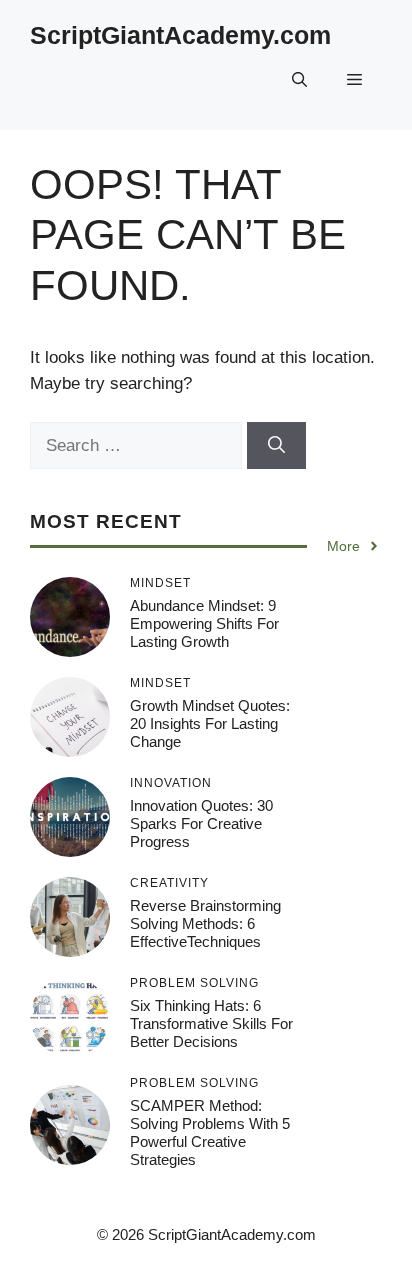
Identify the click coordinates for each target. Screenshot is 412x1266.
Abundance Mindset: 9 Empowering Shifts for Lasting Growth (204, 623)
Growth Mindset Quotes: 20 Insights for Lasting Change (210, 723)
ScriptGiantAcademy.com (180, 35)
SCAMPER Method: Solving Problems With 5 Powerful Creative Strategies (210, 1132)
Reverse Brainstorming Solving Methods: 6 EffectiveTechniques (205, 923)
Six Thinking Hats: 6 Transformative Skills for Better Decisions (211, 1023)
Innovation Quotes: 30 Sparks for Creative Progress (201, 823)
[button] (299, 80)
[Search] (276, 446)
